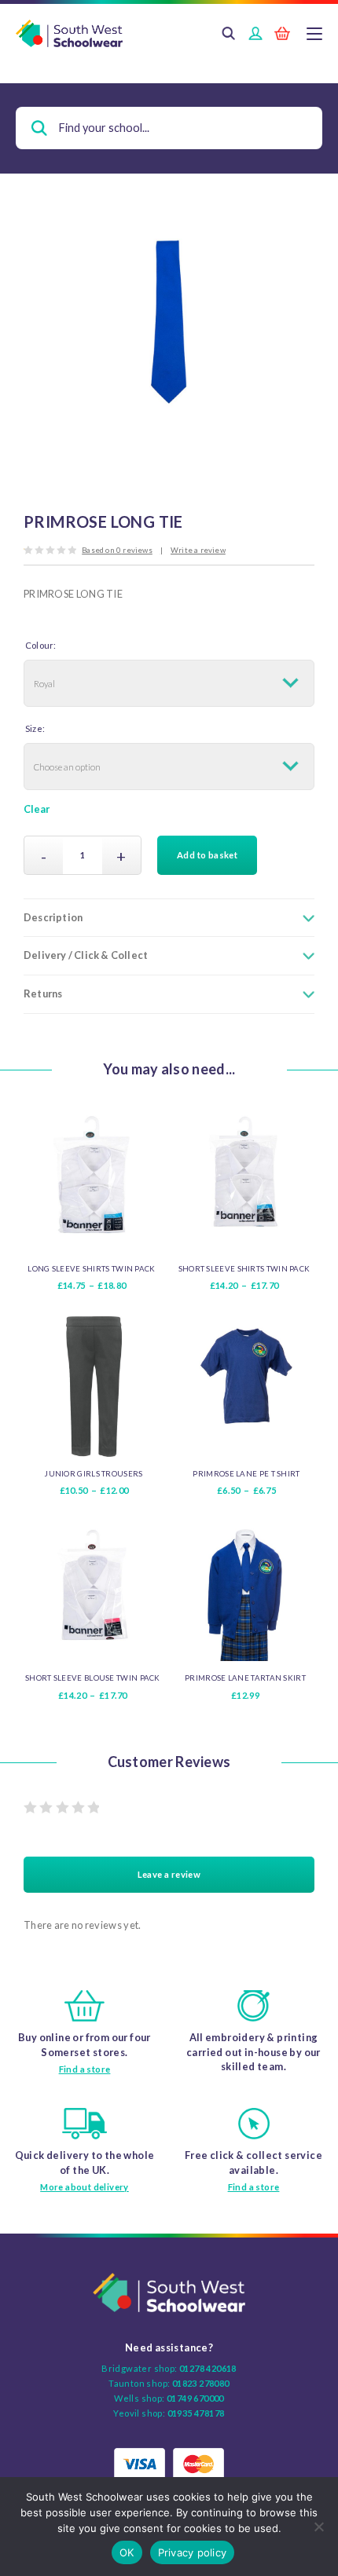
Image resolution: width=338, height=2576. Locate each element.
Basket (282, 35)
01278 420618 (208, 2368)
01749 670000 (195, 2398)
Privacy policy (193, 2552)
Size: (35, 728)
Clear (37, 809)
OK (127, 2552)
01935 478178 (196, 2413)
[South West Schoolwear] (169, 34)
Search (229, 35)
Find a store (85, 2069)
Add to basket (207, 855)
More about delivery (84, 2187)
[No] (318, 2527)
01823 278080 (201, 2383)
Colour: (40, 645)
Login (255, 35)
